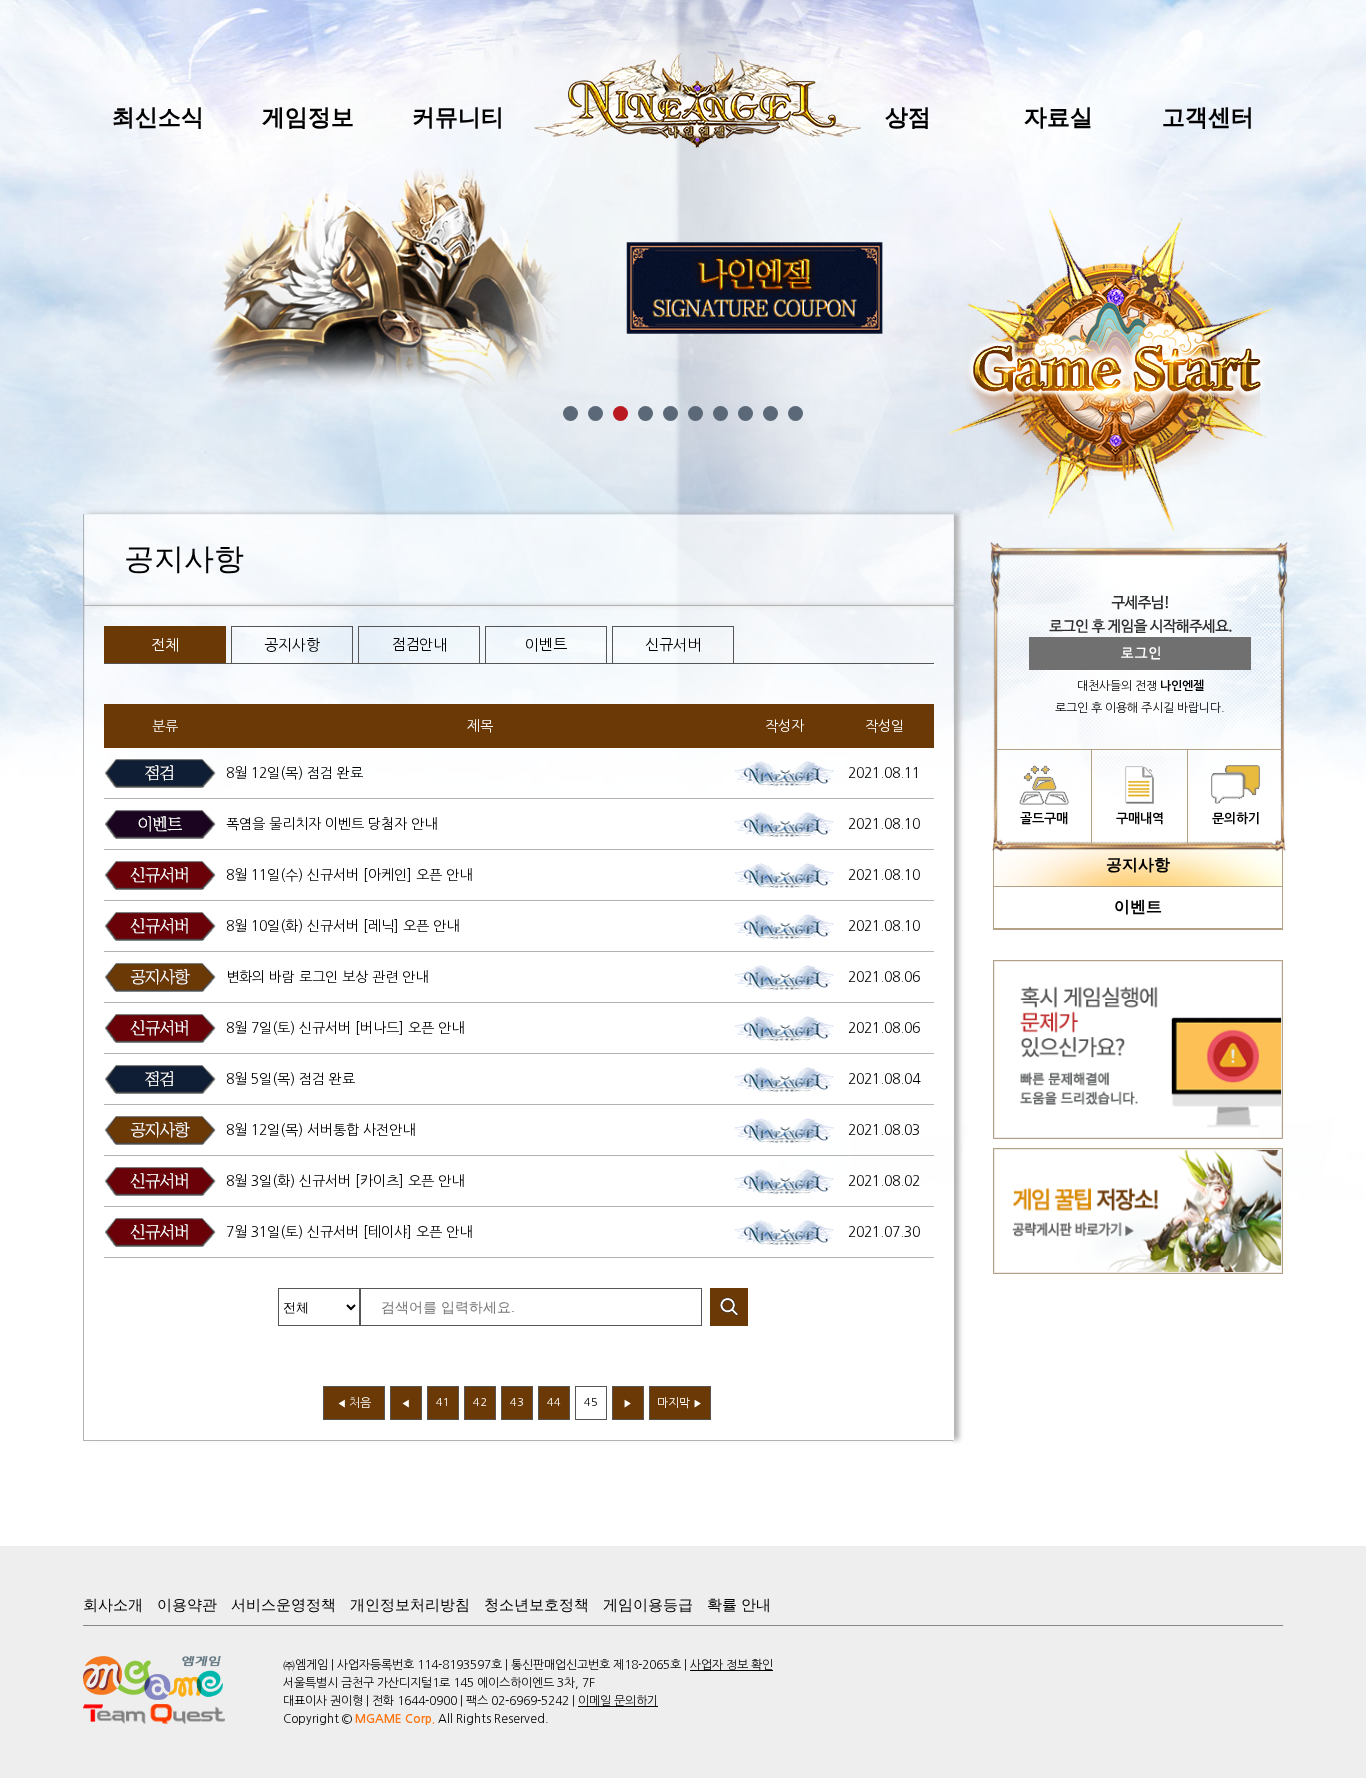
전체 (165, 644)
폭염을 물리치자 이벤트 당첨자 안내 (331, 824)
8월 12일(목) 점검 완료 (294, 773)
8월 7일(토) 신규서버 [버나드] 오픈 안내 (345, 1028)
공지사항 (292, 644)
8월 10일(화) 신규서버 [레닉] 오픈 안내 (342, 926)
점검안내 (419, 644)
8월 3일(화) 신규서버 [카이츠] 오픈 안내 (345, 1181)
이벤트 (546, 644)
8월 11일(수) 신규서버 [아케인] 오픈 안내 (349, 875)
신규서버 (673, 644)
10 (795, 413)
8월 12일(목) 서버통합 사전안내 (320, 1130)
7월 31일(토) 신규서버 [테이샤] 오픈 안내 (349, 1232)
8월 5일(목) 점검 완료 (290, 1079)
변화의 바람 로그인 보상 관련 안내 (327, 977)
